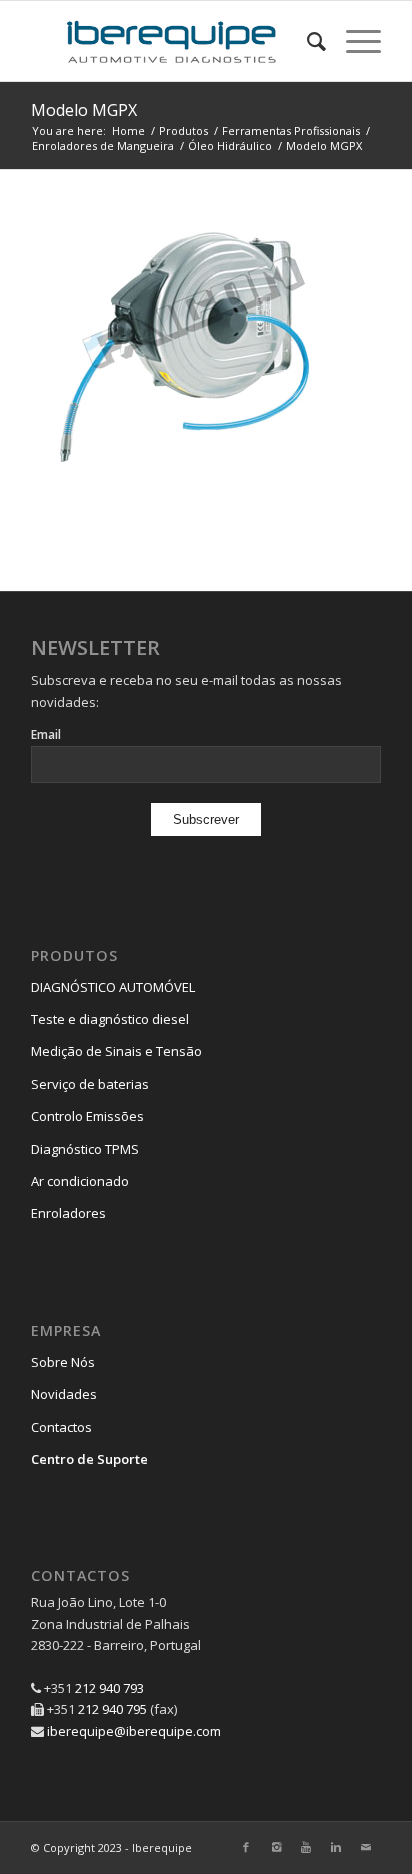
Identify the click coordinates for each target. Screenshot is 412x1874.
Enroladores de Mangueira (103, 145)
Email (46, 734)
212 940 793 (109, 1688)
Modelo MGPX (84, 110)
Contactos (61, 1427)
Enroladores (68, 1213)
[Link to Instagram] (276, 1847)
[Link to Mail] (366, 1847)
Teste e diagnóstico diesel (110, 1019)
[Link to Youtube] (306, 1847)
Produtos (183, 130)
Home (128, 130)
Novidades (64, 1394)
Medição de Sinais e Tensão (116, 1051)
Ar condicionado (80, 1181)
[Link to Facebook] (246, 1847)
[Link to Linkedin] (336, 1847)
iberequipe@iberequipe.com (134, 1731)
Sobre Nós (63, 1362)
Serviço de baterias (90, 1084)
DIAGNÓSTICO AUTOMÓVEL (113, 987)
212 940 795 (112, 1709)
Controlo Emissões (87, 1116)
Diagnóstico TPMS (85, 1149)
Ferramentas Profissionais (291, 130)
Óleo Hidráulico (230, 145)
